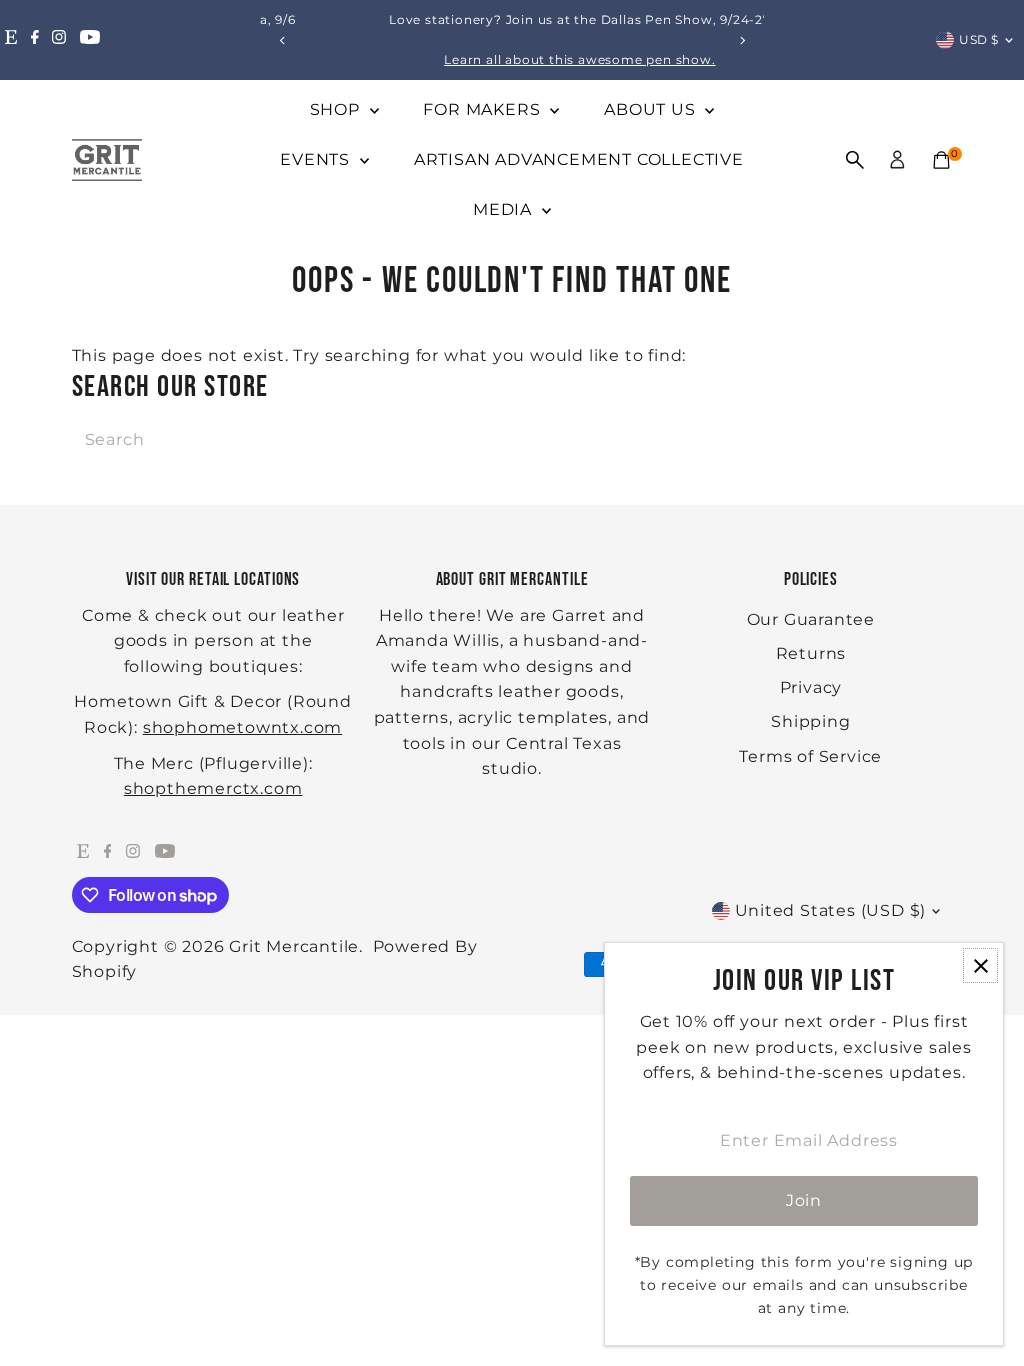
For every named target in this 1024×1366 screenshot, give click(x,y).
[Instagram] (59, 40)
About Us (652, 109)
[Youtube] (90, 40)
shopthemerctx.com (213, 788)
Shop (337, 109)
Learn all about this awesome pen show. (519, 59)
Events (317, 159)
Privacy (811, 687)
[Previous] (282, 40)
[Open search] (855, 160)
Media (505, 209)
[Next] (741, 40)
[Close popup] (980, 965)
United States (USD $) (831, 910)
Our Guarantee (811, 619)
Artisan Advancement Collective (579, 159)
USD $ (979, 39)
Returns (811, 653)
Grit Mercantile (294, 946)
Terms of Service (810, 756)
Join (804, 1200)
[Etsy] (11, 40)
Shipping (810, 721)
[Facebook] (35, 40)
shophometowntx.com (242, 727)
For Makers (484, 109)
